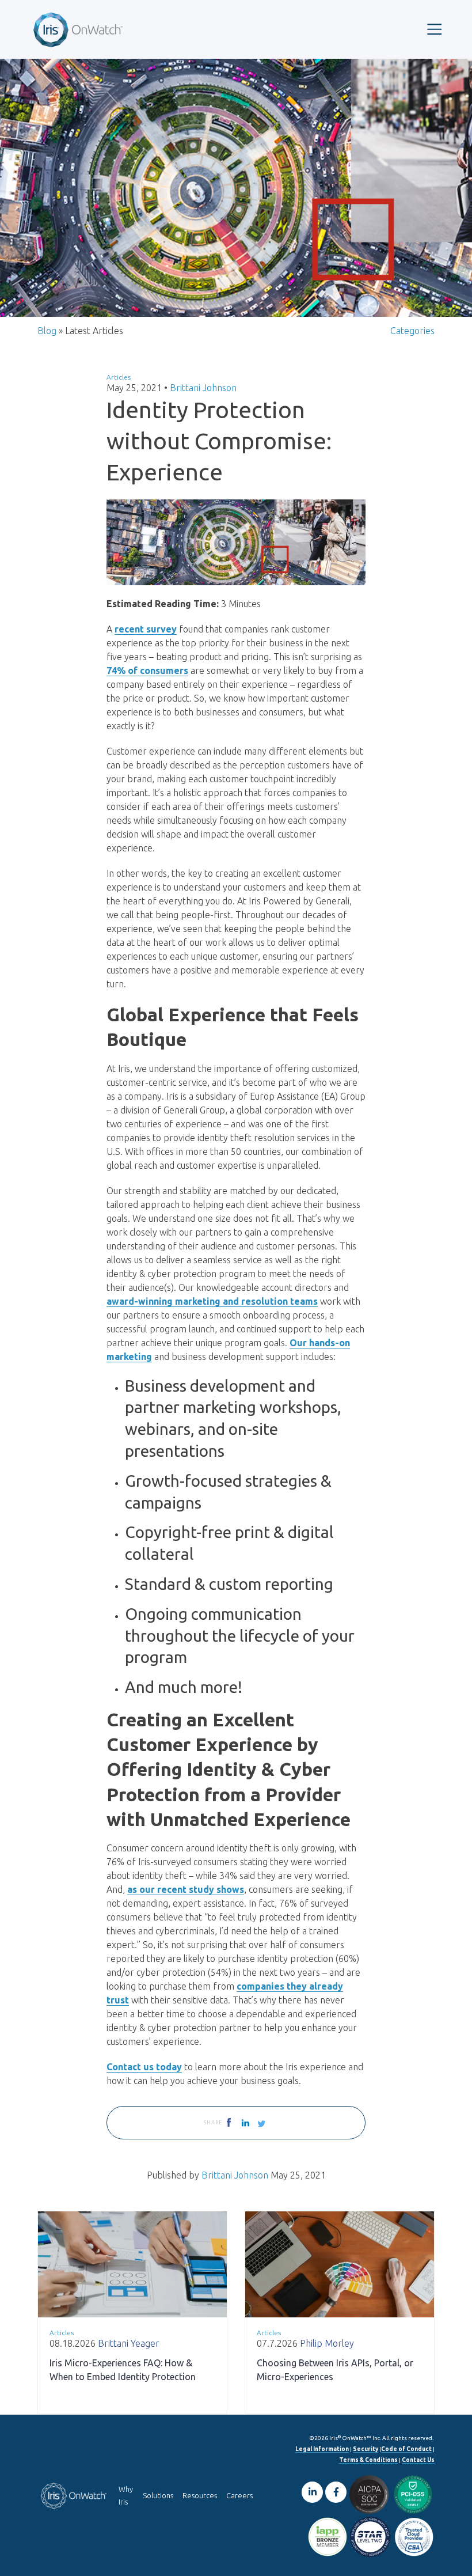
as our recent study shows (186, 1889)
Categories (412, 331)
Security (366, 2449)
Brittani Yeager (129, 2343)
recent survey (146, 629)
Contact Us (418, 2460)
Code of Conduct (406, 2449)
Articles (119, 377)
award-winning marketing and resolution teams (212, 1301)
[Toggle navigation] (435, 29)
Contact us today (144, 2067)
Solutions (158, 2495)
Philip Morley (327, 2343)
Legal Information (322, 2449)
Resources (200, 2495)
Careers (239, 2495)
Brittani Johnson (203, 388)
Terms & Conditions (368, 2460)
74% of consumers (147, 670)
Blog (47, 331)
